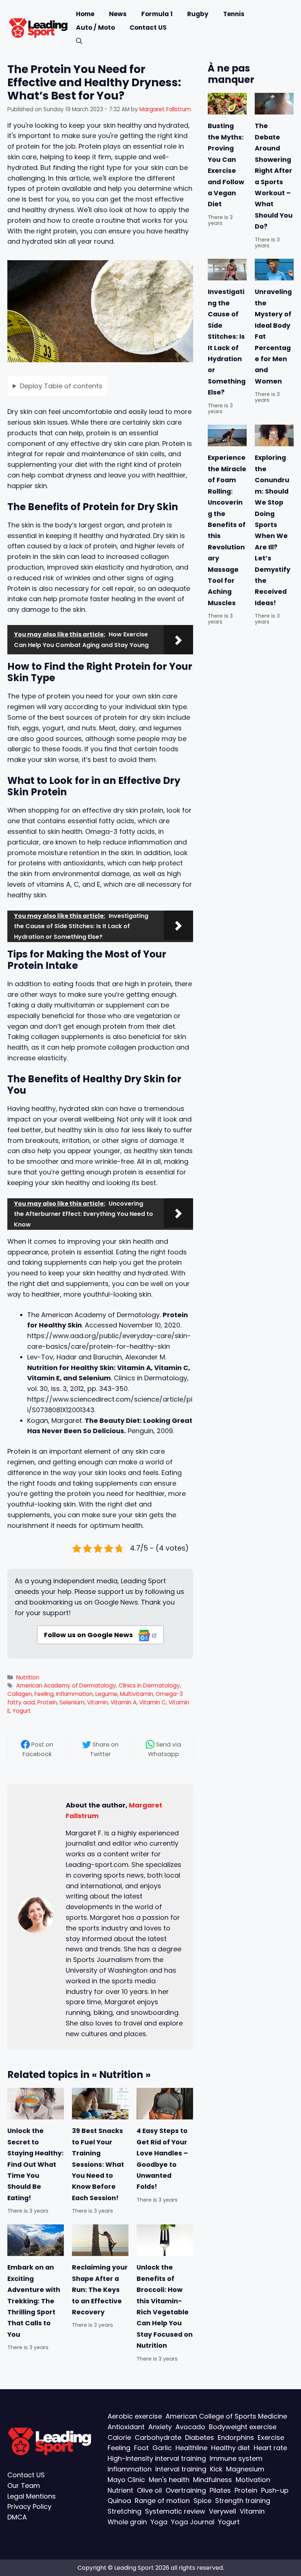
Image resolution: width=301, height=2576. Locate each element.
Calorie (119, 2437)
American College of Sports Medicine (226, 2416)
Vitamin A (124, 1702)
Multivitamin (137, 1694)
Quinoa (119, 2501)
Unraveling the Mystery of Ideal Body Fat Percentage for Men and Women (273, 337)
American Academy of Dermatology (66, 1685)
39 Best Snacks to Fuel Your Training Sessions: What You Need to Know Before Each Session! (98, 2164)
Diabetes (200, 2437)
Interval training (181, 2469)
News (118, 14)
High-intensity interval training (157, 2458)
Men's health (169, 2479)
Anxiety (160, 2426)
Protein (47, 1702)
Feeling (44, 1694)
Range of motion (162, 2501)
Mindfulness (213, 2479)
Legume (106, 1694)
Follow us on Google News (89, 1635)
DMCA (17, 2517)
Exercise (271, 2437)
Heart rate (270, 2448)
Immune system (236, 2458)
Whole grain (127, 2522)
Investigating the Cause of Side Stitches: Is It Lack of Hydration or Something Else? (227, 342)
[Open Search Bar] (79, 41)
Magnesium (245, 2469)
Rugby (198, 14)
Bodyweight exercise (243, 2426)
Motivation (253, 2479)
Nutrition (28, 1677)
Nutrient (120, 2490)
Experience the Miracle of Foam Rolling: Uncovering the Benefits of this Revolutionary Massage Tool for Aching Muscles (227, 531)
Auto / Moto (95, 28)
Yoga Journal (193, 2522)
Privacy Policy (29, 2506)
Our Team (24, 2485)
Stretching (124, 2511)
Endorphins (236, 2437)
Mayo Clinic (126, 2479)
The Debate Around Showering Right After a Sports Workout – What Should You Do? (274, 177)
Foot (141, 2448)
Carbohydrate (158, 2437)
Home (85, 14)
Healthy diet (231, 2448)
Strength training (243, 2501)
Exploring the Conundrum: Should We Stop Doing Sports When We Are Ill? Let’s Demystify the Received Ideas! (273, 531)
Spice (202, 2501)
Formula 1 (157, 14)
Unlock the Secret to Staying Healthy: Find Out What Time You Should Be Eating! (35, 2164)
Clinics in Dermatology (149, 1685)
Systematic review (175, 2511)
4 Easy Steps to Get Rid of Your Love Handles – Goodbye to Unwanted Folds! (162, 2159)
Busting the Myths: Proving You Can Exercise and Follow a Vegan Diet (226, 165)
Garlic (162, 2448)
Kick (216, 2469)
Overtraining (186, 2490)
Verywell (222, 2511)
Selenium (72, 1702)
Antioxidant (126, 2426)
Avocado (190, 2426)
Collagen (20, 1694)
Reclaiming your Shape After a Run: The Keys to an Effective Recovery (100, 2290)
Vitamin (97, 1702)
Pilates (220, 2490)
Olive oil (149, 2490)
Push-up (275, 2490)
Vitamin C (153, 1702)
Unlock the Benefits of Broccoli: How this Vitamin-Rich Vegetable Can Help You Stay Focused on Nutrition (165, 2306)
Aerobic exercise (135, 2416)
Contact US (148, 28)
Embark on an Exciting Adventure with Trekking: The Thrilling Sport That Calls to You (34, 2301)
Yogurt (22, 1711)
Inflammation (75, 1694)
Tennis (234, 14)
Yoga (159, 2522)
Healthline (191, 2448)
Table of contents (61, 386)
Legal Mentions (32, 2496)
